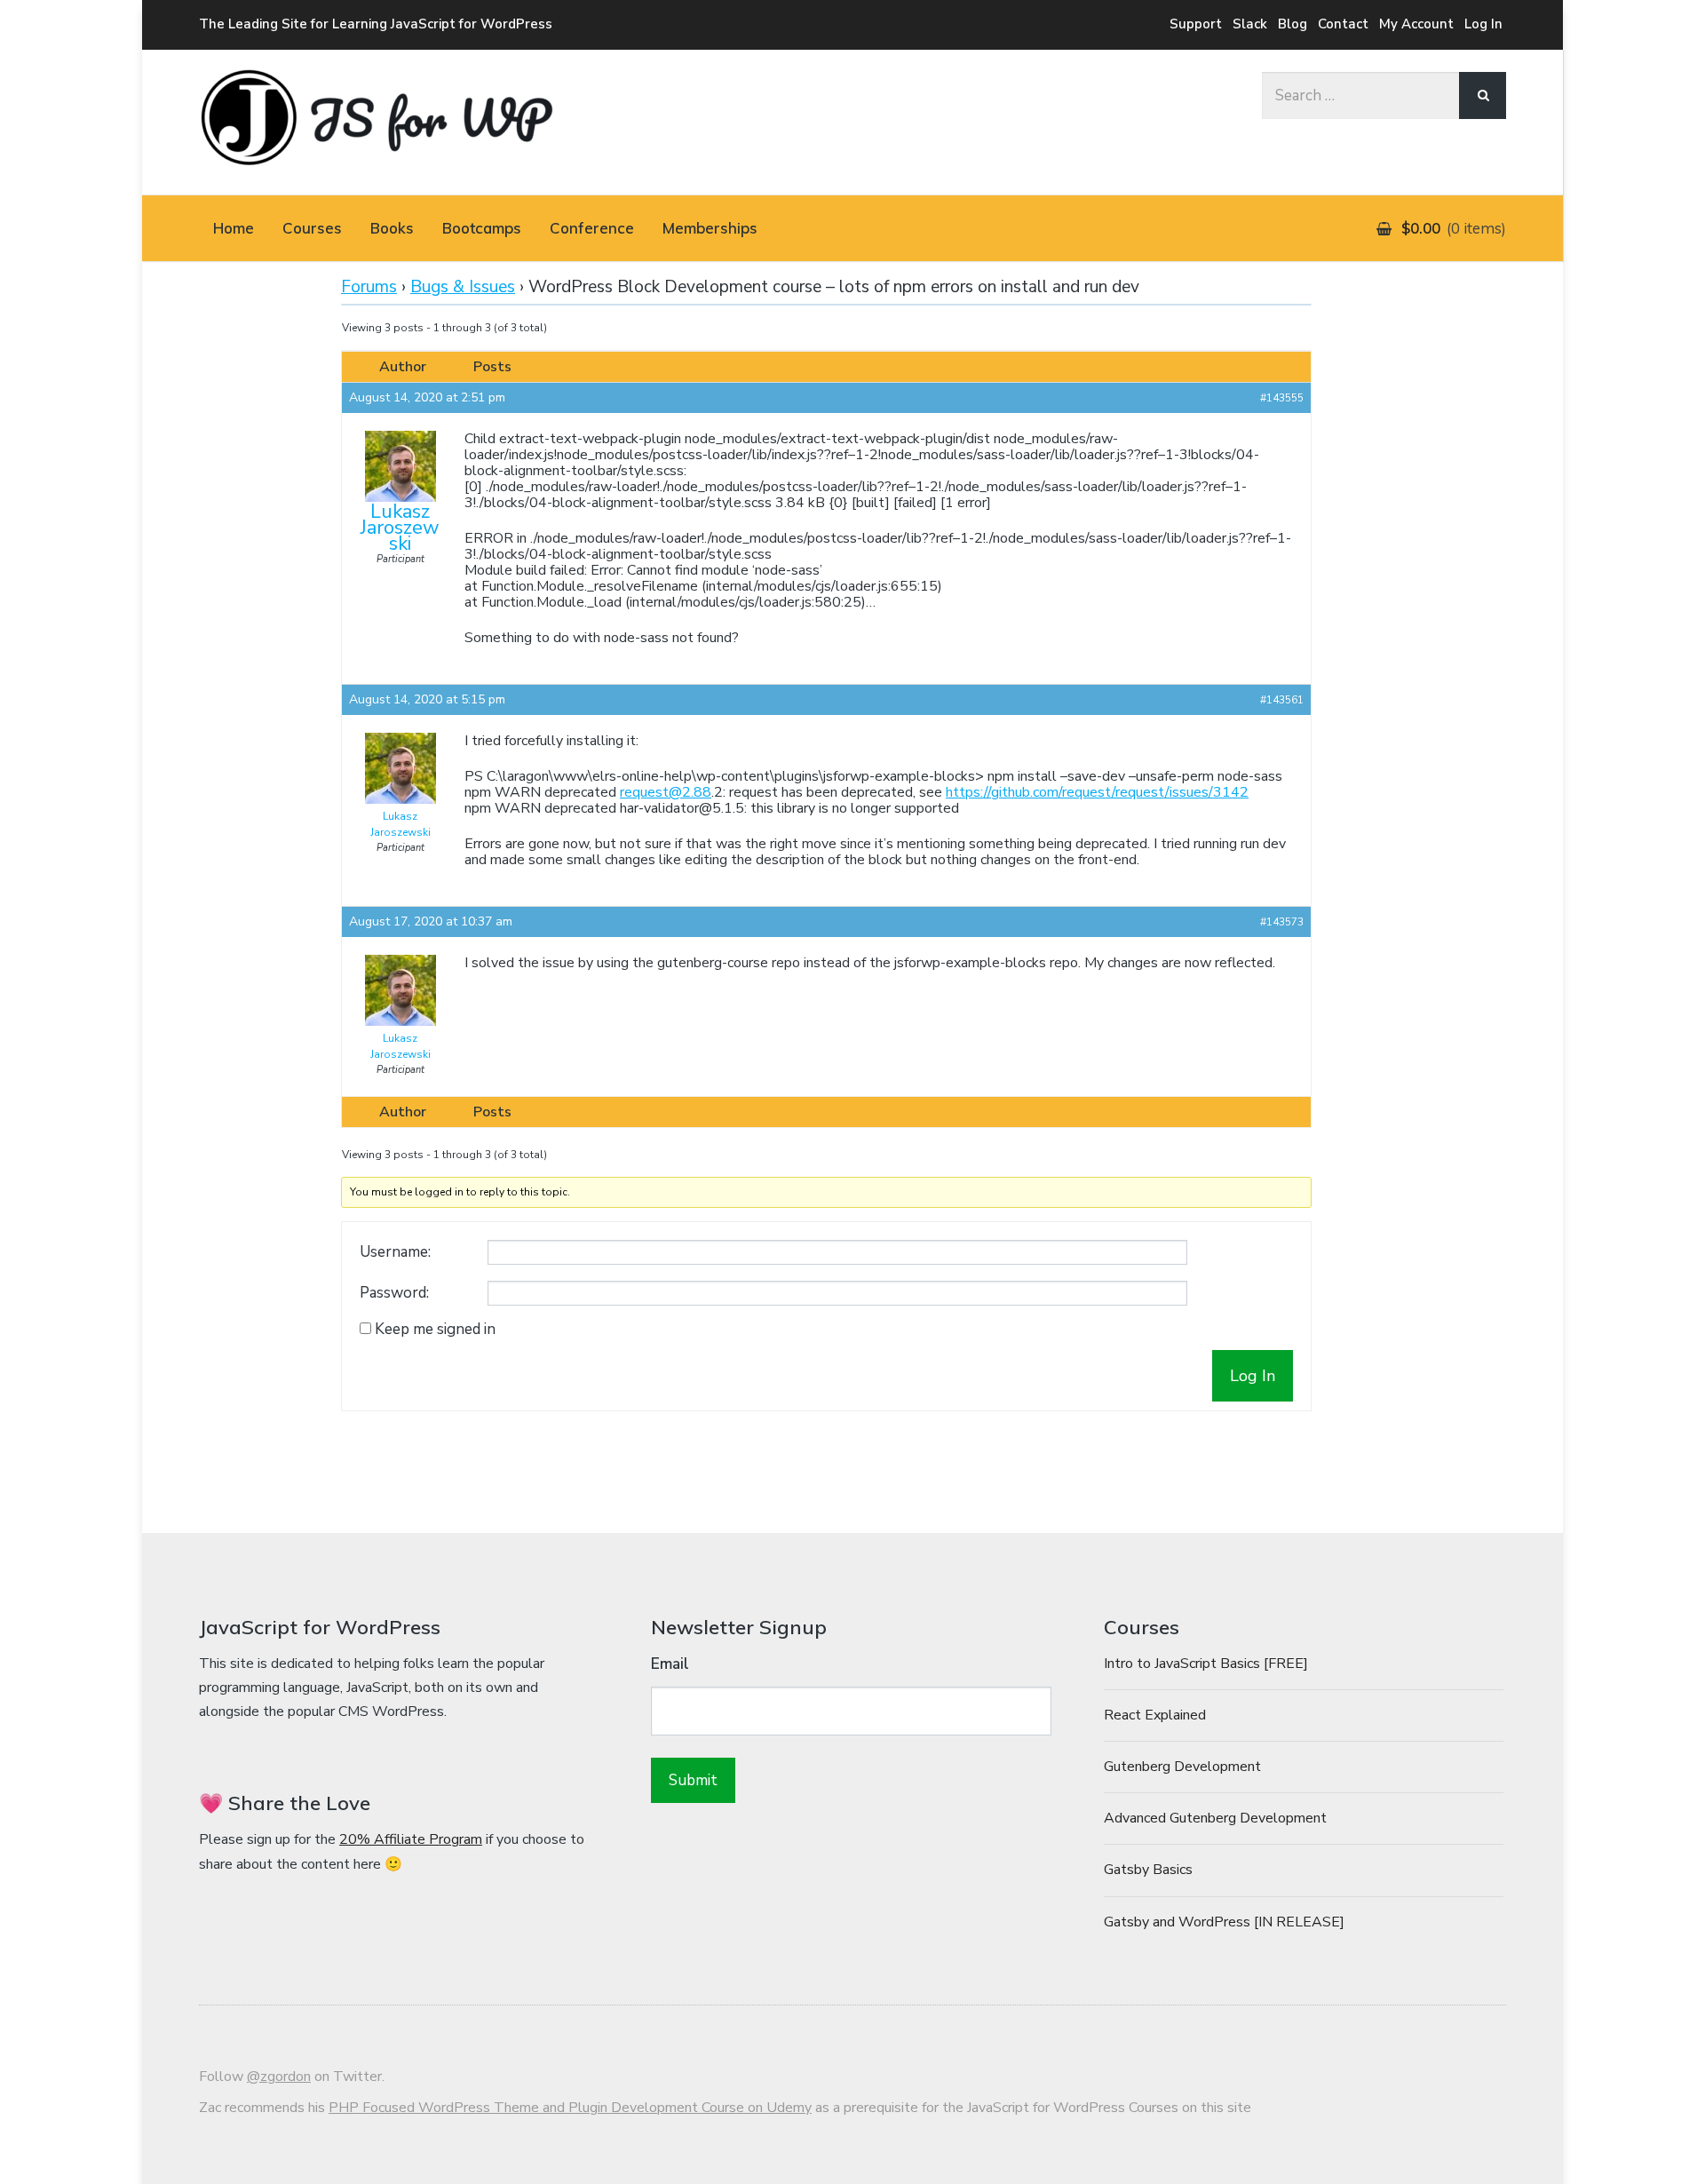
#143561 (1282, 700)
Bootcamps (482, 228)
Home (234, 228)
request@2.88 (666, 792)
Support (1196, 24)
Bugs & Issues (463, 287)
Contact (1343, 24)
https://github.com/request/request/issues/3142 (1097, 792)
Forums (369, 287)
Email (670, 1664)
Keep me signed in (435, 1330)
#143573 (1282, 922)
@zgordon (279, 2077)
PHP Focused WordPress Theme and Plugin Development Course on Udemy (570, 2108)
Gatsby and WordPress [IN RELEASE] (1224, 1922)
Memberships (710, 228)
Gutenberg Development (1182, 1767)
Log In (1483, 24)
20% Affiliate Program (411, 1839)
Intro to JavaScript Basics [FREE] (1206, 1664)
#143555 (1282, 398)
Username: (395, 1252)
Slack (1250, 24)
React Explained (1155, 1715)
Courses (312, 228)
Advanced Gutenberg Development (1215, 1818)
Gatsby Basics (1148, 1870)
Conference (592, 228)
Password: (394, 1293)
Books (392, 228)
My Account (1416, 24)
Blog (1293, 24)
